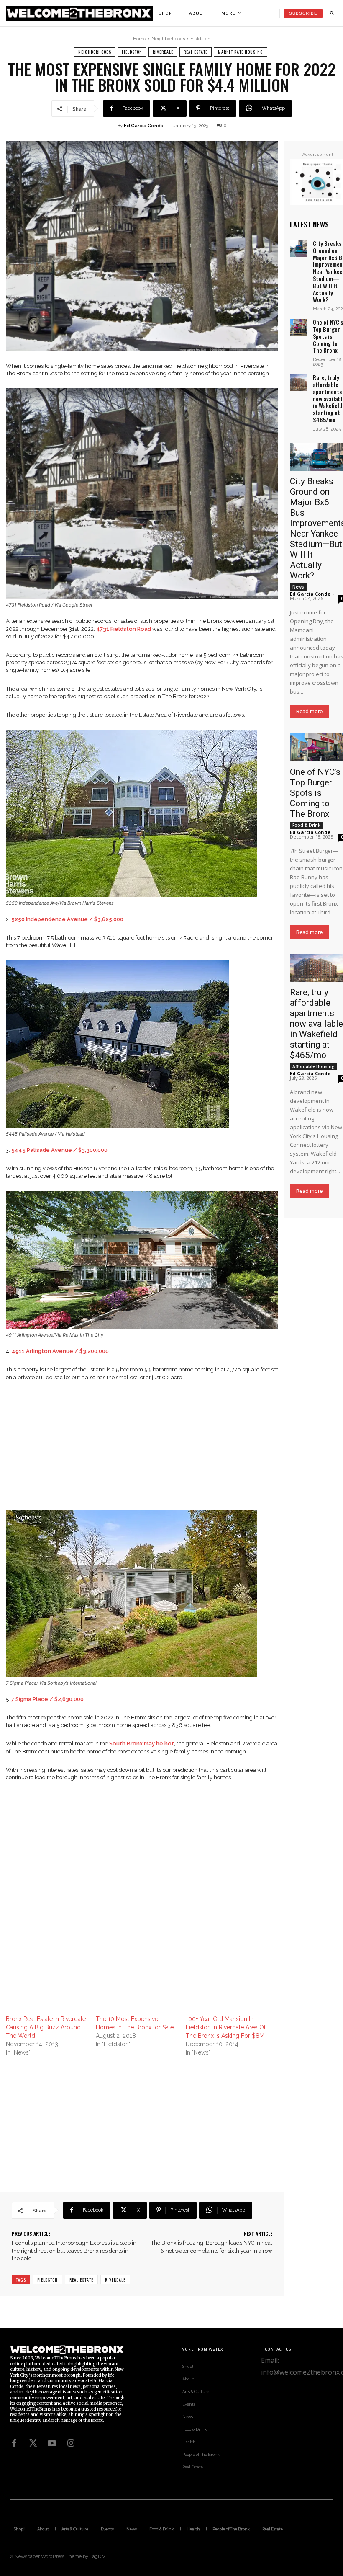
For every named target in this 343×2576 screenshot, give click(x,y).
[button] (332, 13)
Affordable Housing (314, 1066)
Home (140, 39)
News (298, 587)
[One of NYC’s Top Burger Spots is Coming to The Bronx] (298, 327)
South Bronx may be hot (142, 1744)
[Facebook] (14, 2443)
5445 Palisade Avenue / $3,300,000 (59, 1150)
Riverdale (163, 52)
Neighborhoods (168, 39)
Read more (309, 711)
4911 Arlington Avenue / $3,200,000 (60, 1351)
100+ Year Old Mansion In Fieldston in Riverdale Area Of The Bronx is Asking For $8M (226, 2027)
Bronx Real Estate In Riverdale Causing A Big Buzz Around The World (46, 2027)
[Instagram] (71, 2443)
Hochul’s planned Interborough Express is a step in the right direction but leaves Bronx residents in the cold (74, 2250)
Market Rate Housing (241, 52)
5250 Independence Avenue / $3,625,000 (67, 919)
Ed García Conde (144, 126)
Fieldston (200, 39)
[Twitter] (33, 2443)
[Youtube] (52, 2443)
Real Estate (196, 52)
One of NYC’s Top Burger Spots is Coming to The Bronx (328, 336)
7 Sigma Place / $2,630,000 (47, 1699)
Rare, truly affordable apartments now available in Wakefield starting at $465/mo (316, 1024)
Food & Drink (306, 825)
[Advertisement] (142, 1451)
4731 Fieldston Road (124, 629)
